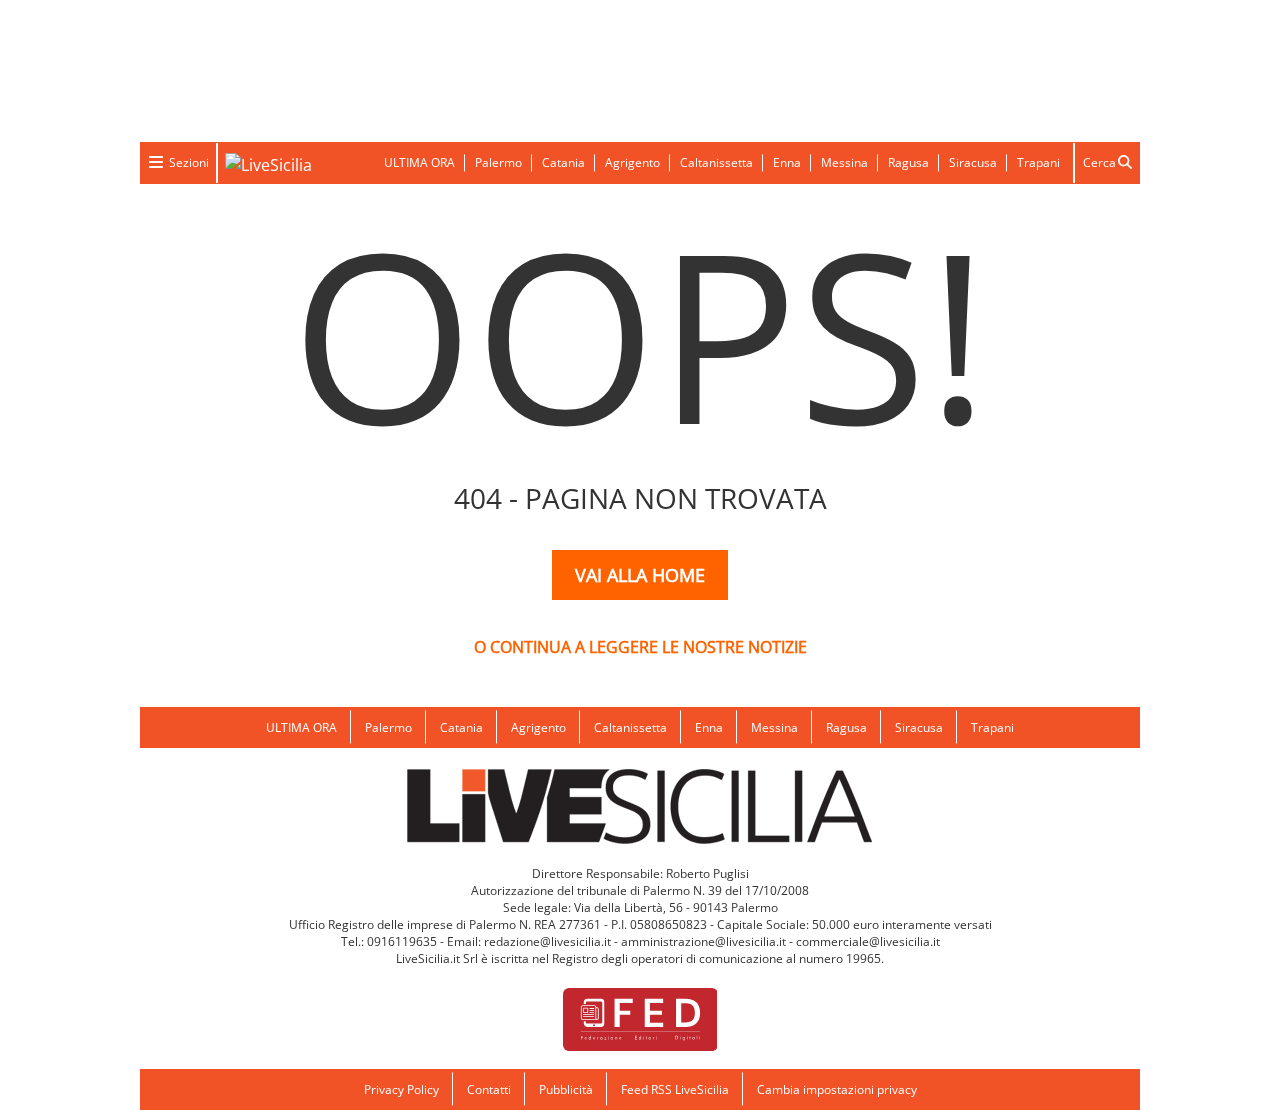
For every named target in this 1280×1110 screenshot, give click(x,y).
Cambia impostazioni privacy (837, 1089)
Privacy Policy (401, 1089)
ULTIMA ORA (419, 162)
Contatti (489, 1089)
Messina (844, 162)
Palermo (498, 162)
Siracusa (973, 162)
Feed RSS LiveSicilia (675, 1089)
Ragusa (908, 162)
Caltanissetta (716, 162)
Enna (787, 162)
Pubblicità (566, 1089)
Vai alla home (640, 575)
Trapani (1038, 162)
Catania (563, 162)
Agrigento (632, 162)
